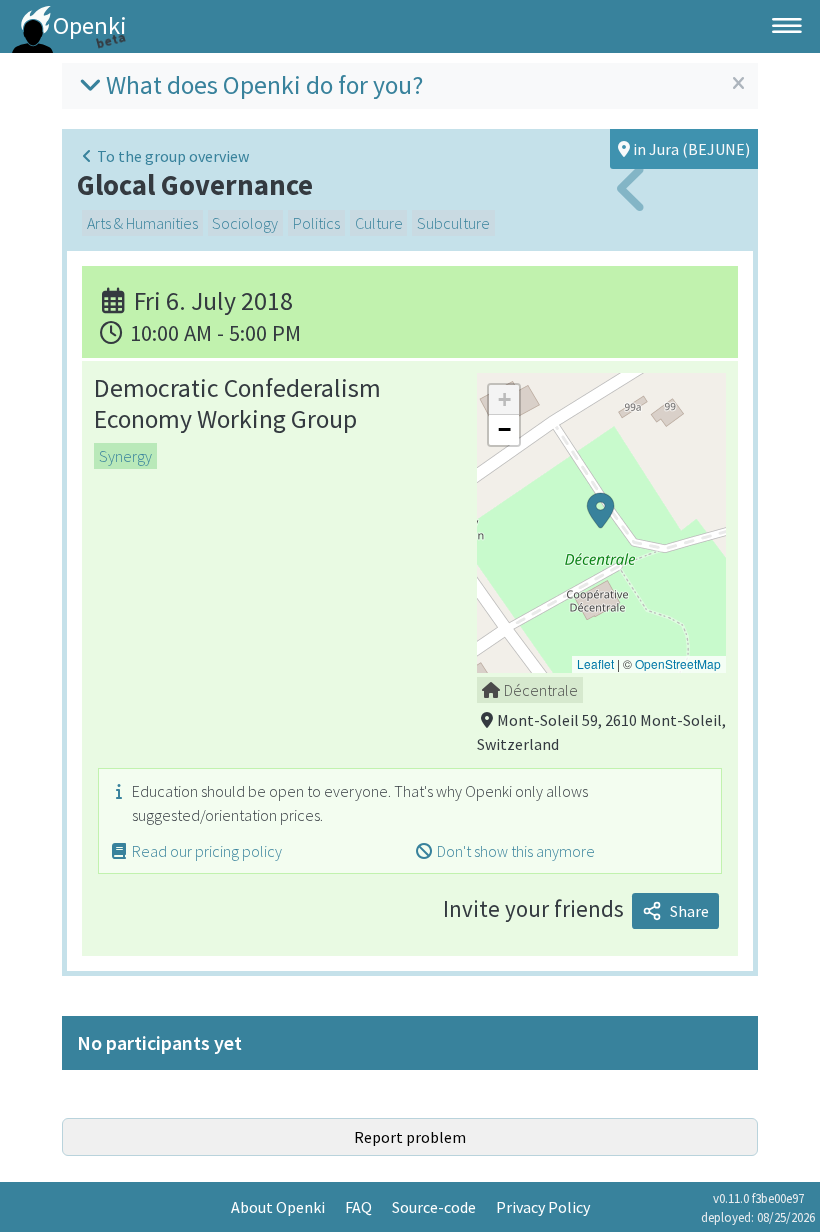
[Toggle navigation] (787, 26)
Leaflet (595, 663)
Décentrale (541, 690)
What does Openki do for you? (264, 85)
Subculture (453, 223)
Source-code (434, 1207)
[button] (601, 523)
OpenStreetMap (678, 663)
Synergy (125, 456)
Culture (379, 223)
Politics (316, 223)
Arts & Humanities (142, 223)
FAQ (358, 1207)
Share (689, 911)
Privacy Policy (543, 1207)
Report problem (410, 1137)
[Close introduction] (738, 84)
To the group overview (173, 156)
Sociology (245, 223)
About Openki (278, 1207)
